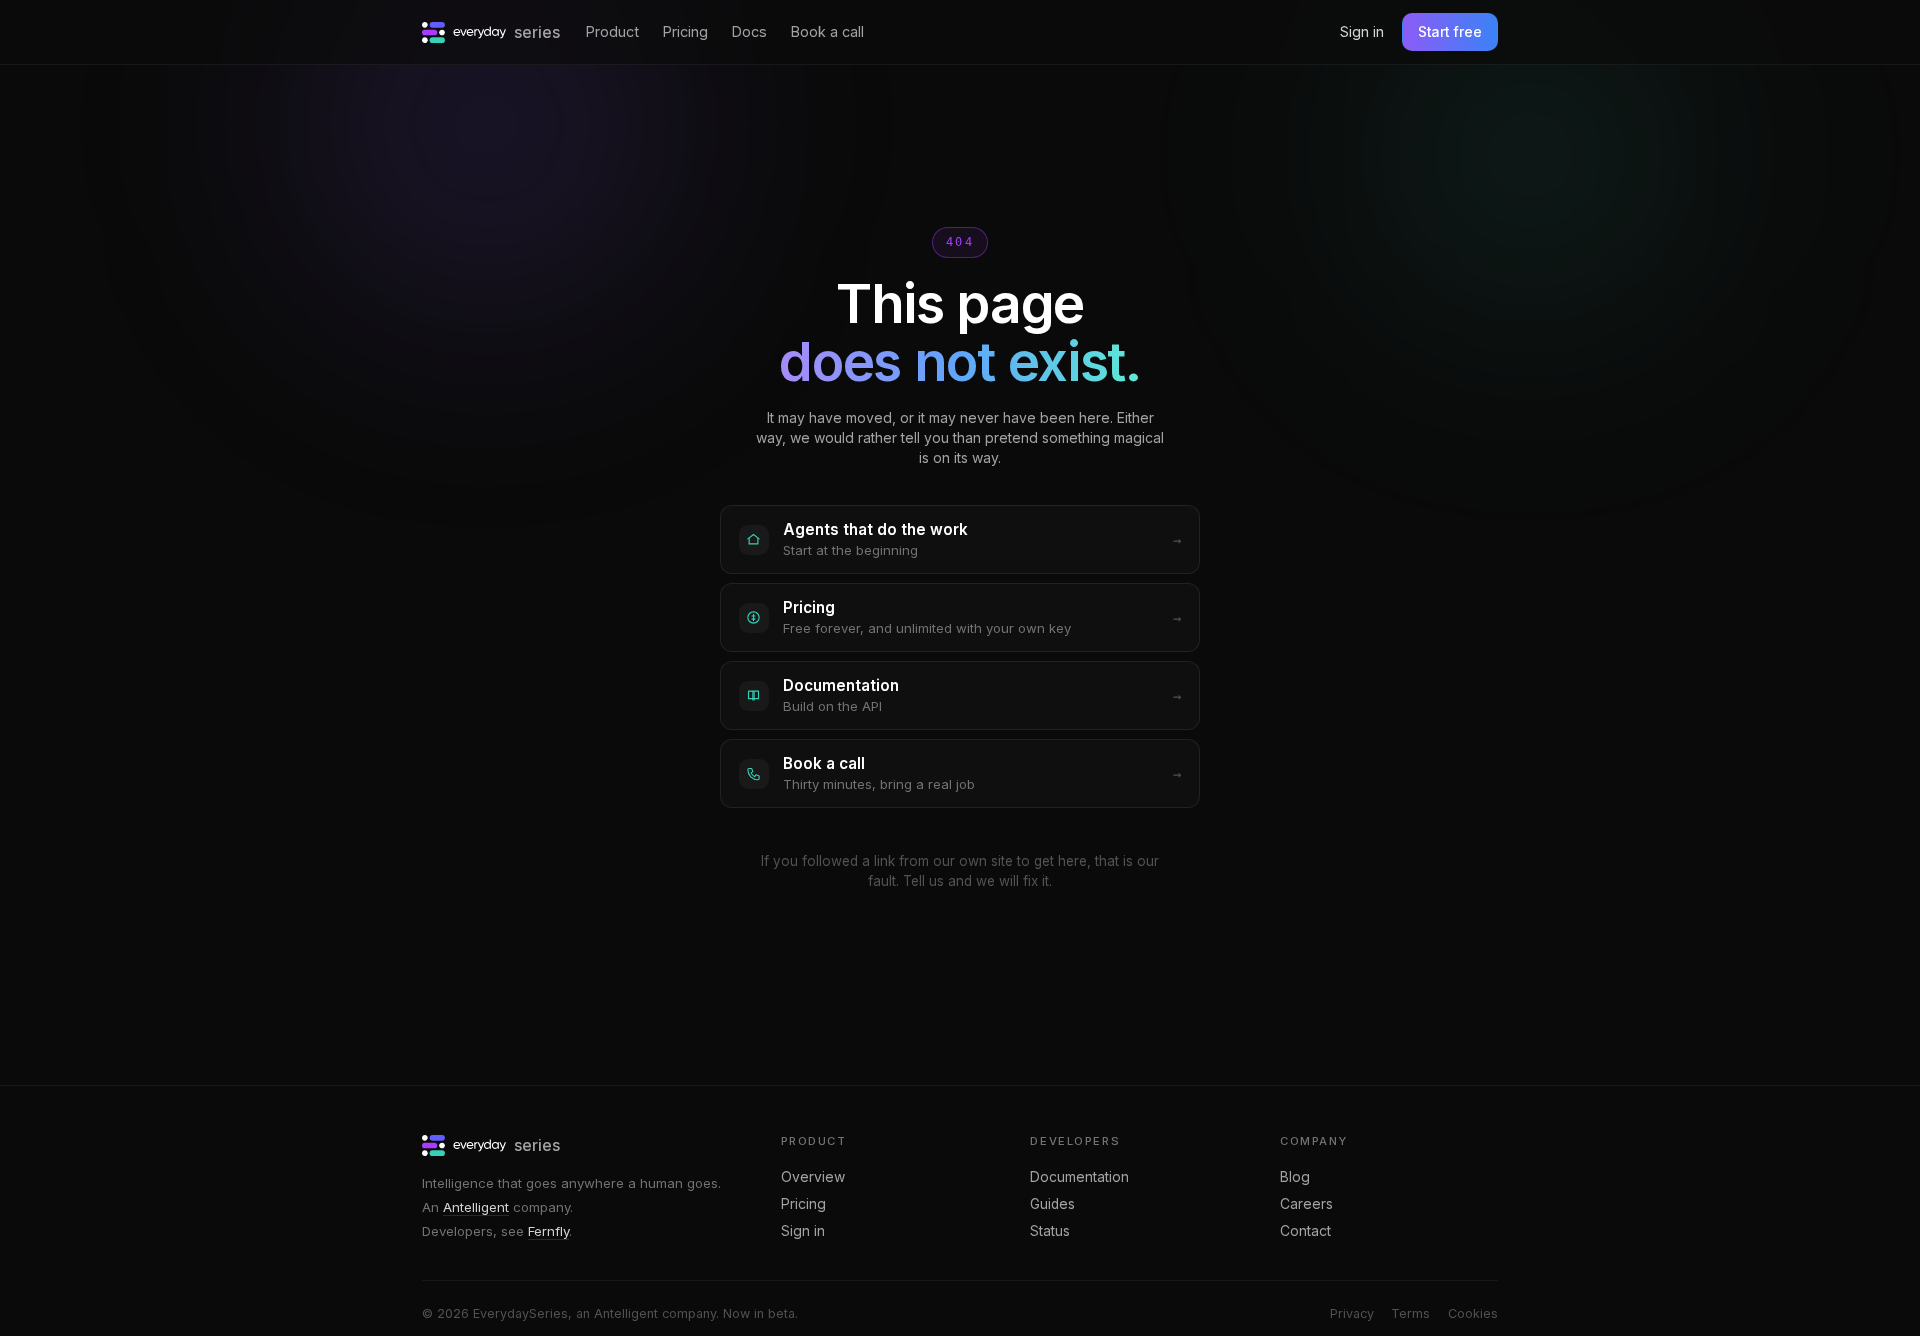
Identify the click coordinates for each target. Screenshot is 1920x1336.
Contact (1305, 1231)
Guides (1052, 1204)
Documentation (1079, 1177)
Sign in (1362, 31)
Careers (1306, 1204)
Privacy (1352, 1313)
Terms (1410, 1313)
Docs (749, 31)
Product (612, 31)
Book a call (827, 31)
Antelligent (476, 1207)
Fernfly (548, 1231)
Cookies (1473, 1313)
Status (1050, 1231)
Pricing (685, 31)
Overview (813, 1177)
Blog (1295, 1177)
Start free (1450, 32)
